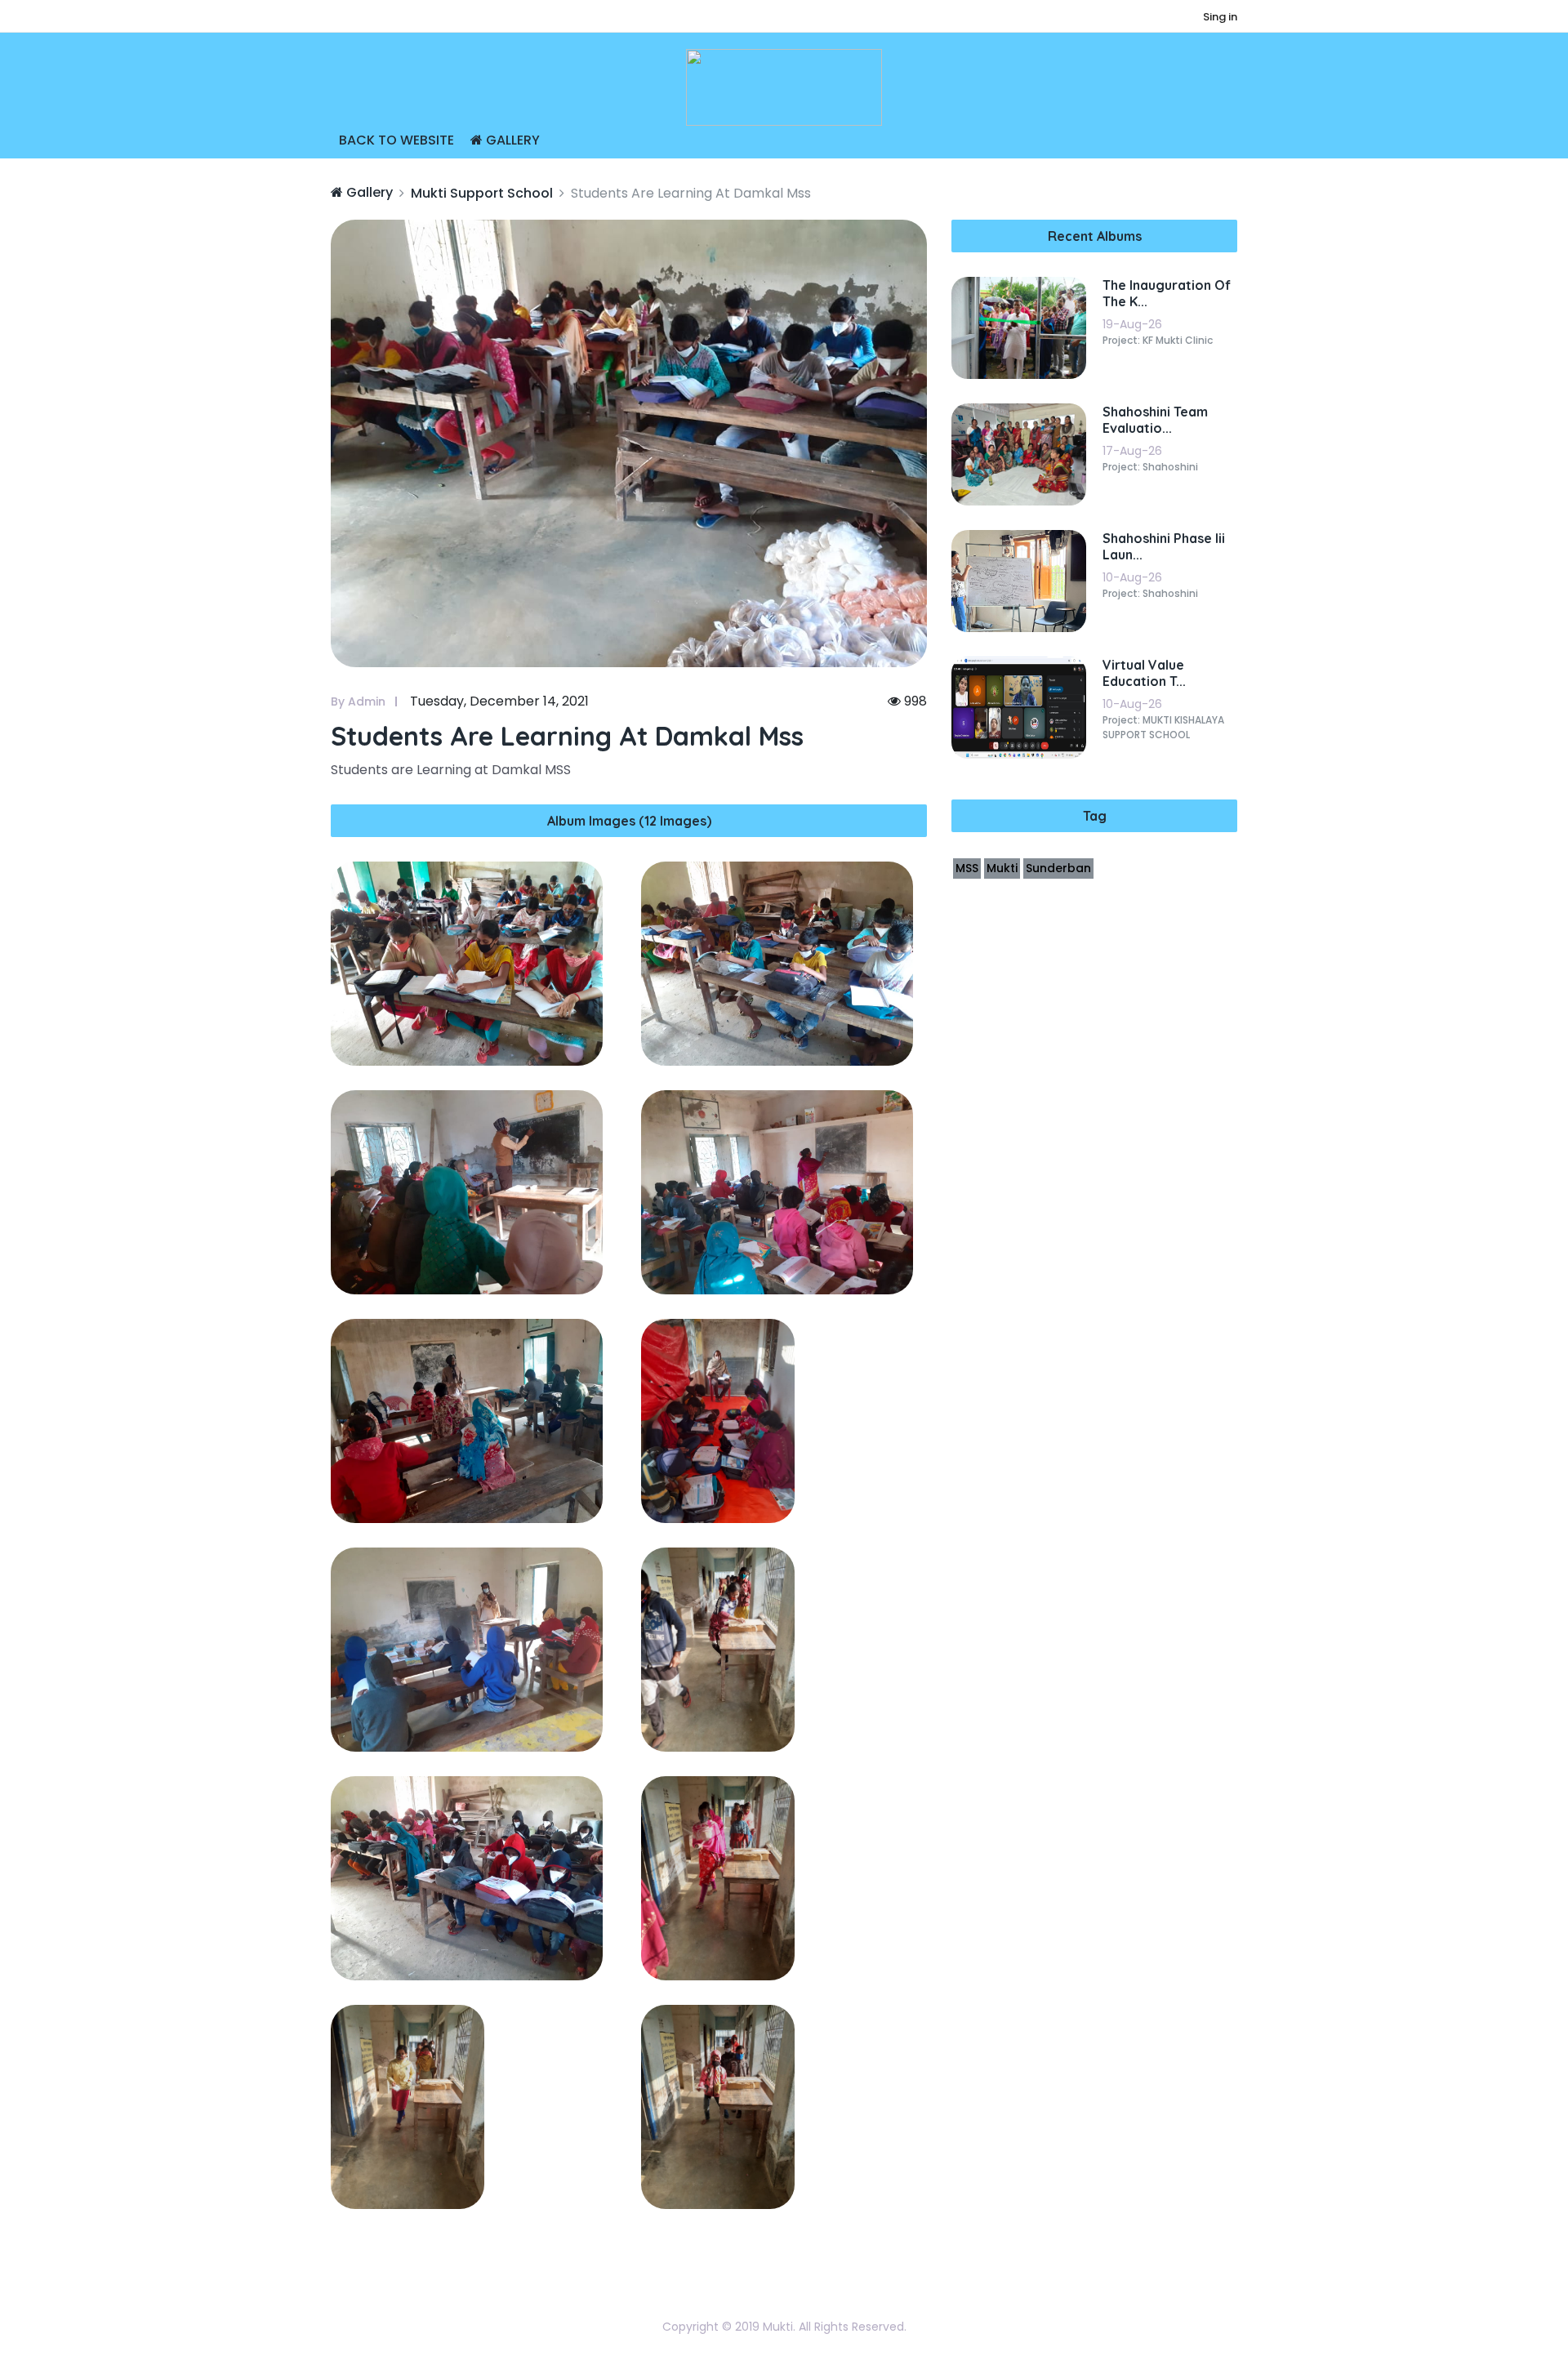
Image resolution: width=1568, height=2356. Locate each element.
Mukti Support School (482, 193)
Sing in (1220, 17)
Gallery (511, 140)
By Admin (358, 701)
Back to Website (396, 140)
